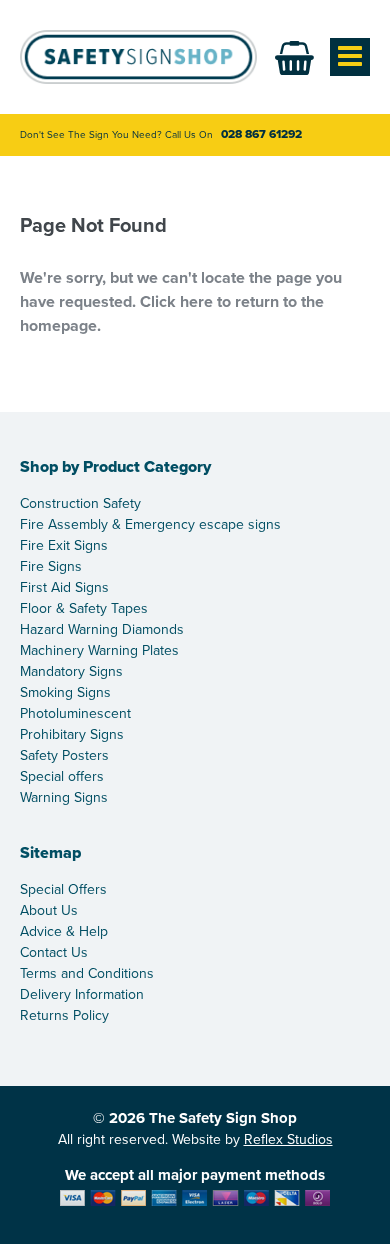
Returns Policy (64, 1015)
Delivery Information (82, 994)
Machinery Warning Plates (99, 650)
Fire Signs (51, 566)
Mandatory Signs (71, 671)
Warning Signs (64, 797)
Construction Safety (80, 503)
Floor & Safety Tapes (84, 608)
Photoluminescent (75, 713)
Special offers (62, 776)
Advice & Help (64, 931)
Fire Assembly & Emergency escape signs (150, 524)
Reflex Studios (288, 1139)
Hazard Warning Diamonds (102, 629)
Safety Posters (64, 755)
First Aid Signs (64, 587)
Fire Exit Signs (64, 545)
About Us (49, 910)
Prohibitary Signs (72, 734)
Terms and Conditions (87, 973)
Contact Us (54, 952)
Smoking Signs (65, 692)
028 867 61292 (261, 134)
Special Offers (63, 889)
